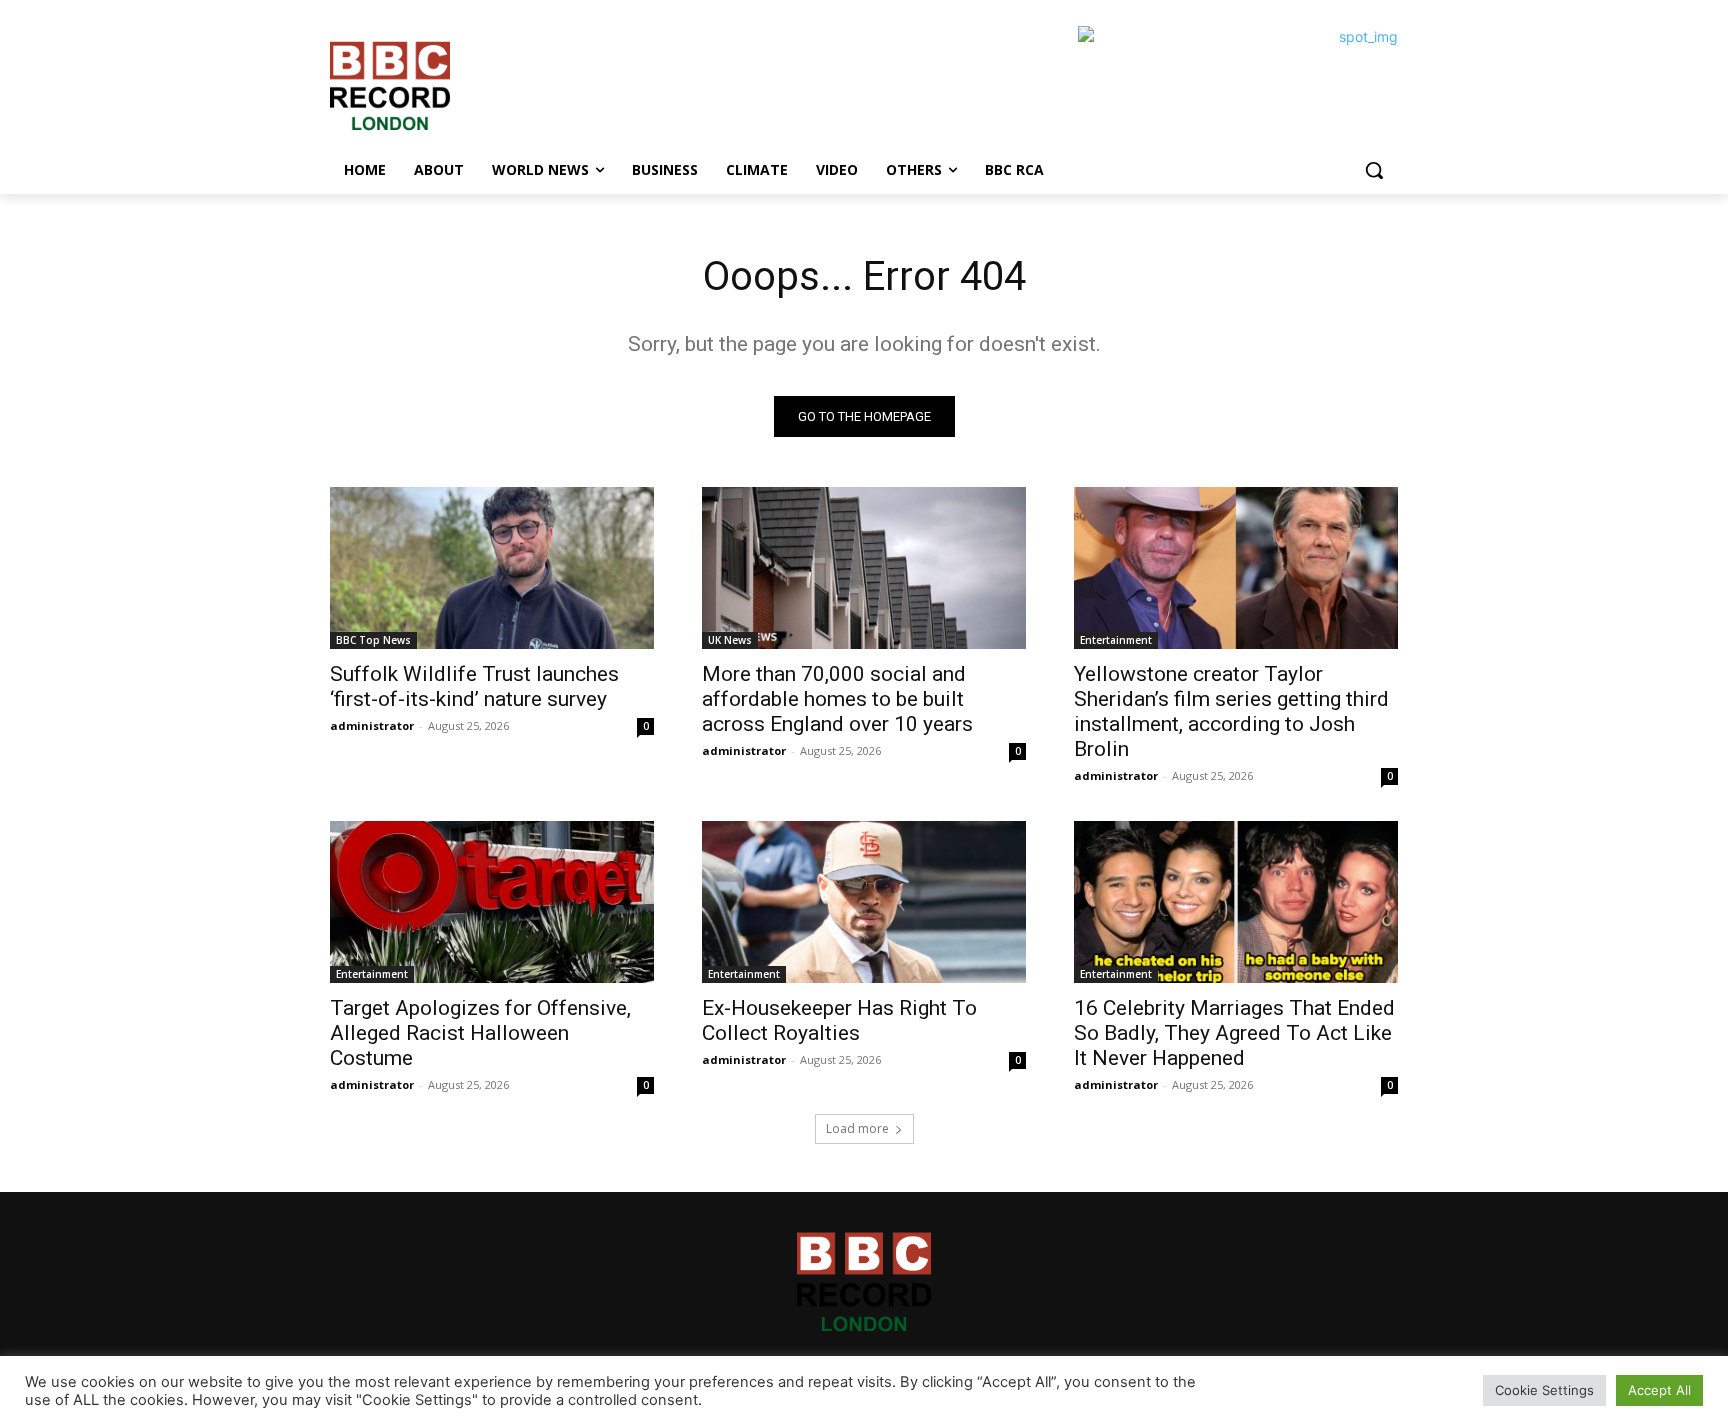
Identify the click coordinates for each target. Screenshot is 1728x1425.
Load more (857, 1128)
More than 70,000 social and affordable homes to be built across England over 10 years (837, 699)
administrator (372, 725)
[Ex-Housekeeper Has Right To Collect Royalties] (864, 902)
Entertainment (1116, 640)
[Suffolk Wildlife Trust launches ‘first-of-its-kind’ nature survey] (492, 568)
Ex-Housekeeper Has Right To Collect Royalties (839, 1020)
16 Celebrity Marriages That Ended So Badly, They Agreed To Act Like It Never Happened (1234, 1033)
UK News (730, 640)
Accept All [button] (1659, 1390)
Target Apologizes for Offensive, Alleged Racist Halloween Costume (480, 1033)
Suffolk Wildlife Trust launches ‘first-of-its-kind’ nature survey (474, 686)
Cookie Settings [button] (1544, 1390)
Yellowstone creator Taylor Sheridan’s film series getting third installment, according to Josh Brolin (1231, 711)
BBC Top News (373, 640)
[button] (1374, 170)
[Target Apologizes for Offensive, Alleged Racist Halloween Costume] (492, 902)
